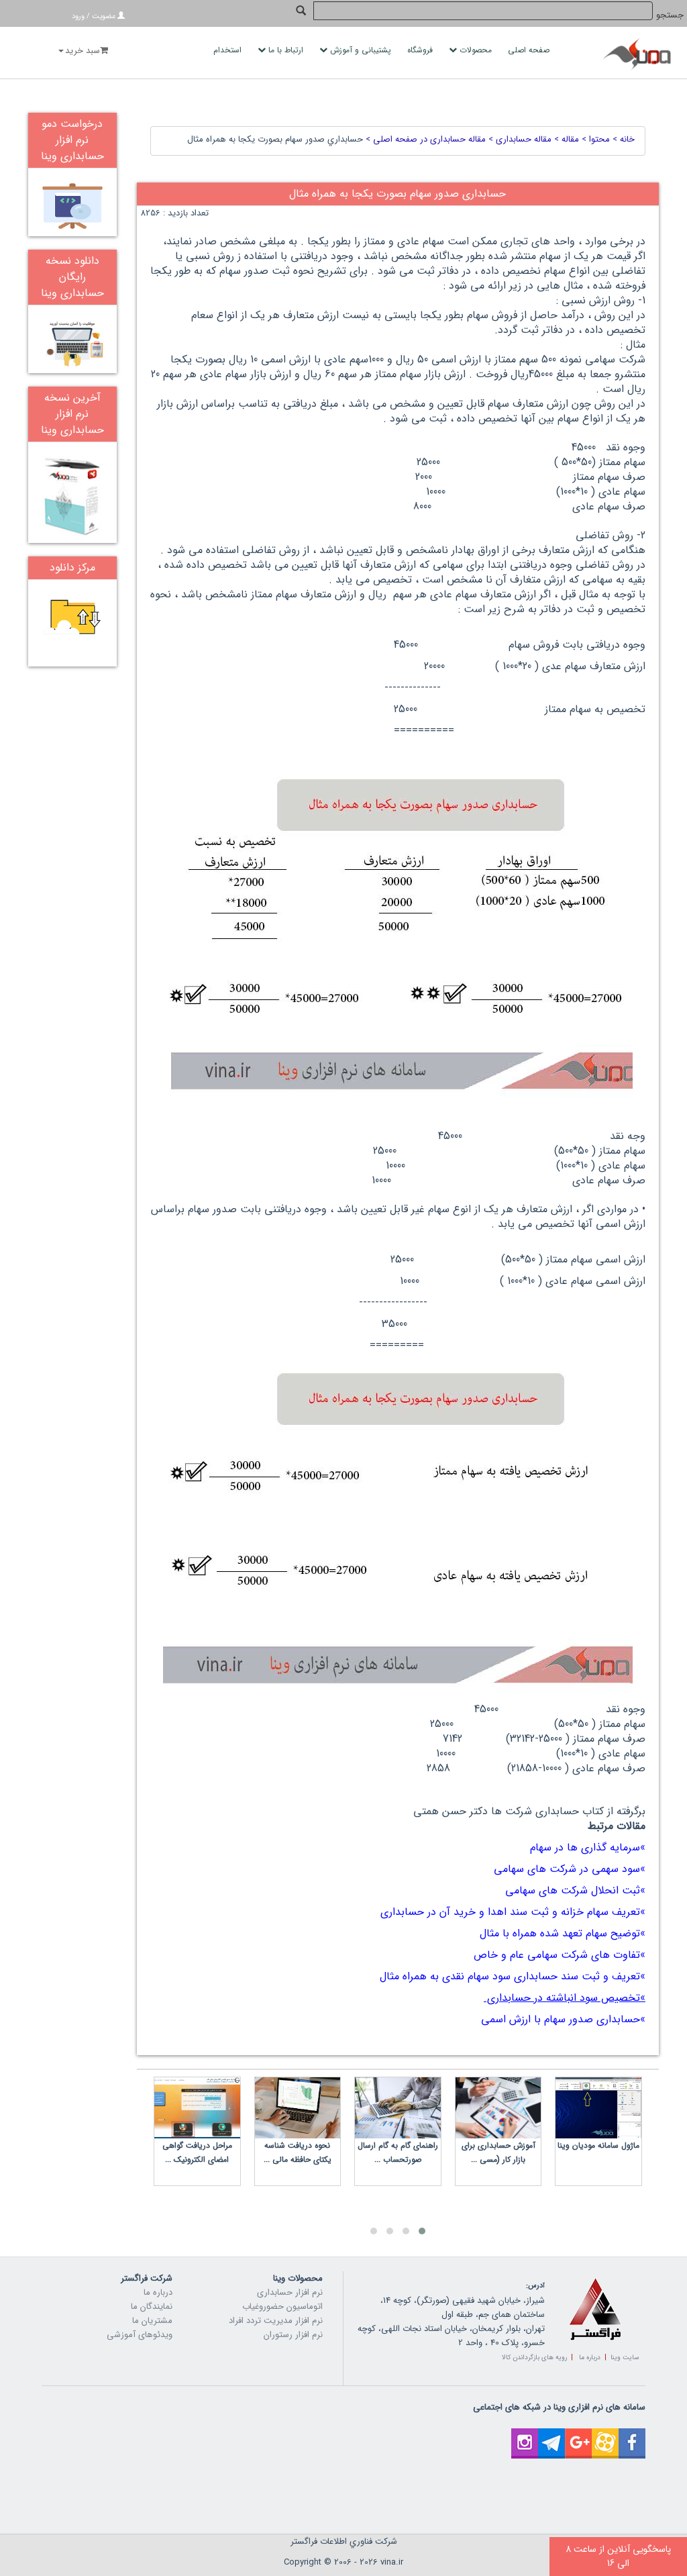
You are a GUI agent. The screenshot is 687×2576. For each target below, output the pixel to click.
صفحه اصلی (530, 50)
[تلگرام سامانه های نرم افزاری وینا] (551, 2435)
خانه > (622, 139)
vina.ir (392, 2562)
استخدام (229, 50)
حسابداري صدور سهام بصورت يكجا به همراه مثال (275, 139)
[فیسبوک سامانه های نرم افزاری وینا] (632, 2435)
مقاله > (565, 139)
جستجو (670, 15)
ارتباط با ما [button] (286, 50)
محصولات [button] (476, 50)
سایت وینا (625, 2358)
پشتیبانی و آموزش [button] (361, 50)
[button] (422, 2231)
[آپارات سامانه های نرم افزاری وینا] (605, 2435)
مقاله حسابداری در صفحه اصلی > (424, 139)
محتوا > (594, 139)
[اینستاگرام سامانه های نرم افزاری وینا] (525, 2435)
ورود (78, 16)
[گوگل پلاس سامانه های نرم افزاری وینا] (578, 2435)
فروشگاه (421, 50)
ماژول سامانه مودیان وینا (598, 2145)
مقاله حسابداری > (519, 139)
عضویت (104, 16)
